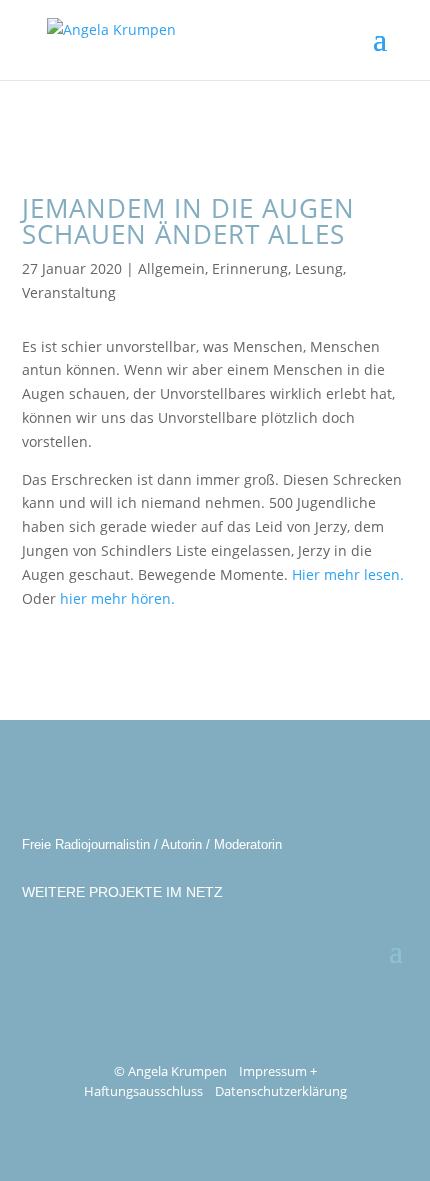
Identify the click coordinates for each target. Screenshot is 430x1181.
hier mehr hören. (117, 598)
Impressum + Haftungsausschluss (200, 1081)
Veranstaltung (69, 292)
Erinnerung (250, 268)
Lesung (319, 268)
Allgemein (171, 268)
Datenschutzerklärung (281, 1091)
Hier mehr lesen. (348, 574)
